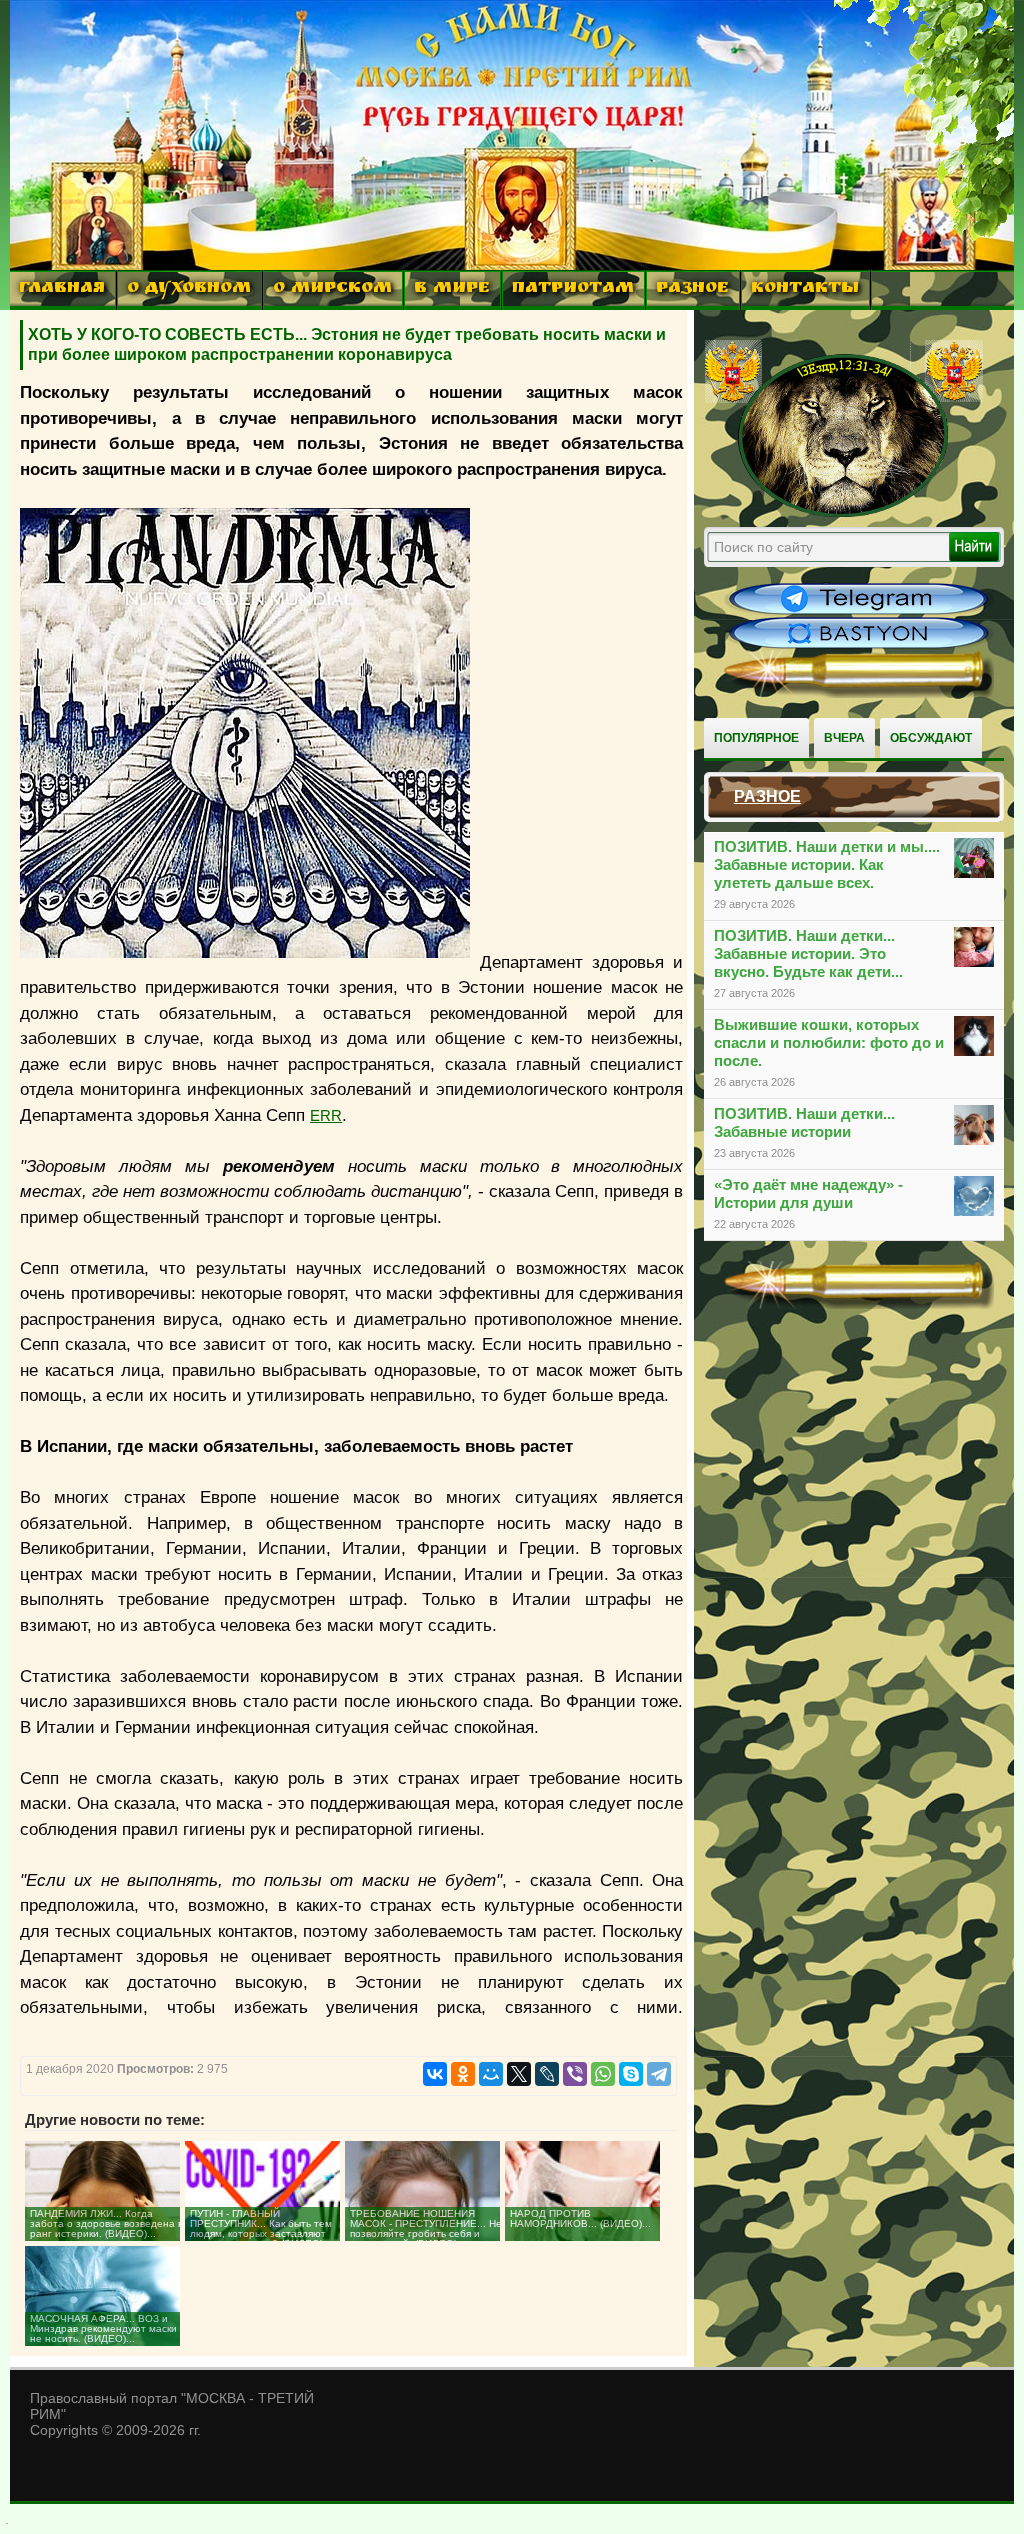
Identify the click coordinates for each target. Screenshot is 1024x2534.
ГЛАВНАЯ (62, 289)
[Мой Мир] (491, 2074)
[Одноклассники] (463, 2074)
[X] (519, 2074)
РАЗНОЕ (692, 289)
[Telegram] (659, 2074)
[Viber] (575, 2074)
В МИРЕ (452, 289)
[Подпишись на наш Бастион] (859, 646)
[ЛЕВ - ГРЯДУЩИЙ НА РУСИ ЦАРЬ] (844, 513)
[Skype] (631, 2074)
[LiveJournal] (547, 2074)
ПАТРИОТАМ (573, 289)
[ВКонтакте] (435, 2074)
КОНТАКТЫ (805, 289)
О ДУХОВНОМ (189, 289)
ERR (326, 1115)
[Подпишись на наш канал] (859, 612)
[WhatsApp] (603, 2074)
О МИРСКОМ (332, 289)
